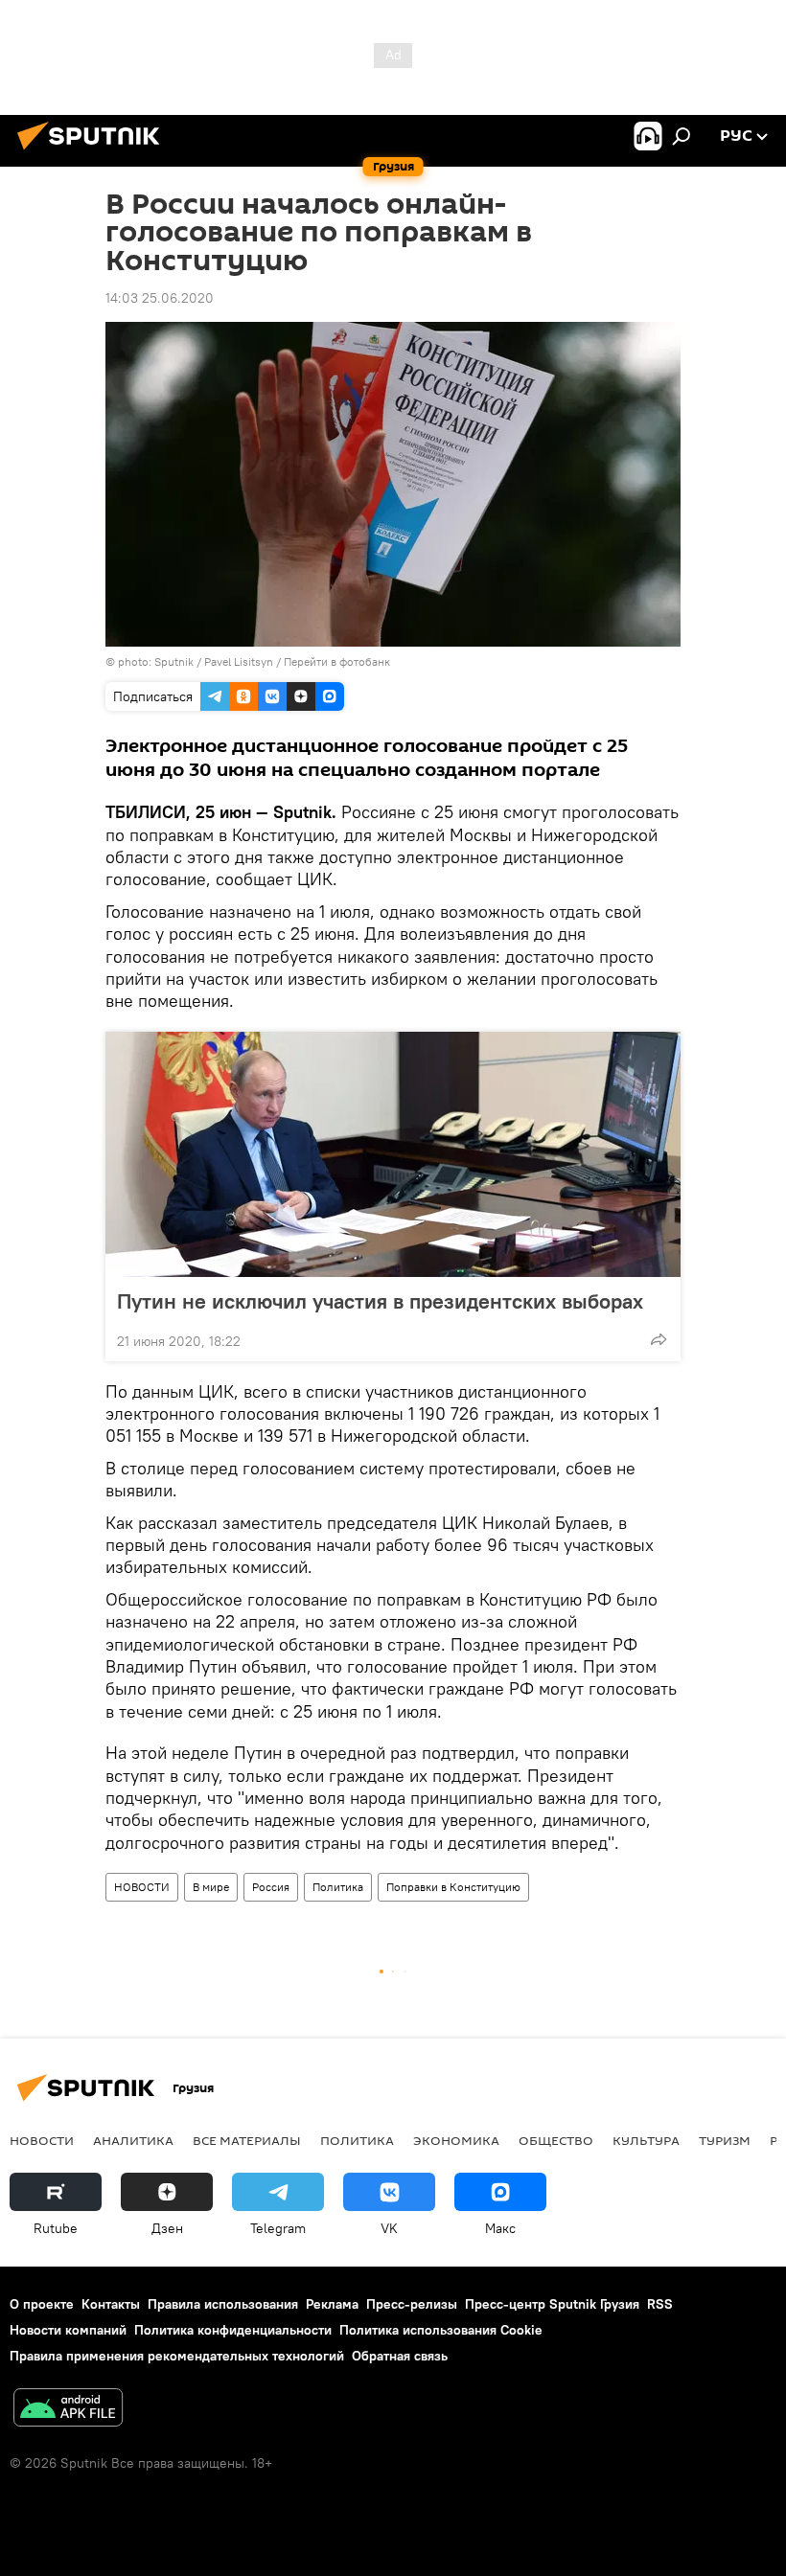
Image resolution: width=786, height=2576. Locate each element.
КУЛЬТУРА (646, 2140)
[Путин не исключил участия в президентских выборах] (393, 1154)
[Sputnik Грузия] (94, 152)
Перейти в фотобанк (337, 661)
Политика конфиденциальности (233, 2330)
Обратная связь (400, 2356)
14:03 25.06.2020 (160, 298)
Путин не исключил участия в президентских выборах (380, 1301)
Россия (271, 1887)
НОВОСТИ (142, 1887)
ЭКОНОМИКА (456, 2140)
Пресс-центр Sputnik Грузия (552, 2304)
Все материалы (247, 2140)
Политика (338, 1887)
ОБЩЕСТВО (556, 2140)
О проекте (42, 2304)
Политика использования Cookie (441, 2330)
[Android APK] (68, 2410)
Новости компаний (68, 2330)
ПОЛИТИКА (357, 2140)
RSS (660, 2304)
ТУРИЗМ (725, 2140)
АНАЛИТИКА (133, 2140)
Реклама (332, 2304)
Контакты (111, 2304)
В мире (211, 1887)
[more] (659, 1339)
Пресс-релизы (412, 2304)
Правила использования (223, 2304)
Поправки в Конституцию (453, 1887)
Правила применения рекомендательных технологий (177, 2356)
